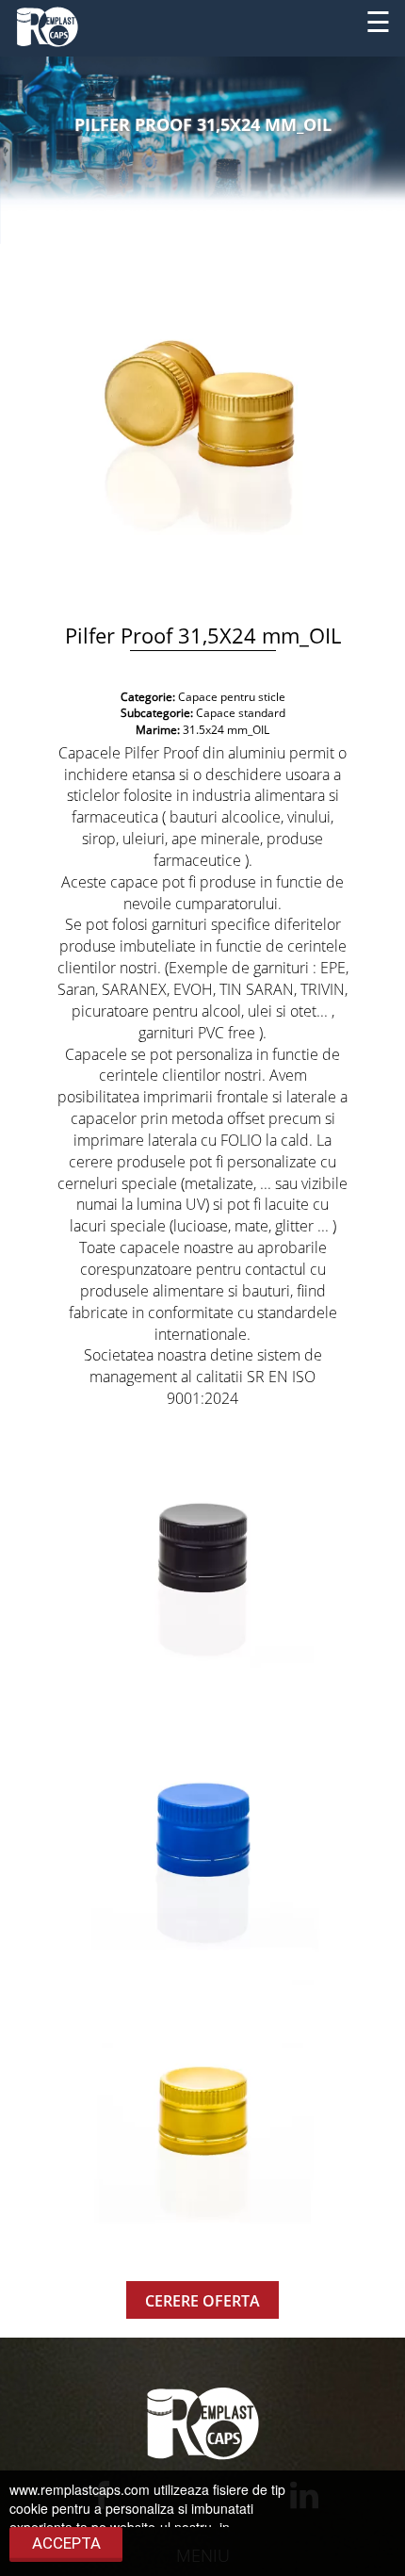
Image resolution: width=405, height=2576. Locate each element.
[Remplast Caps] (47, 24)
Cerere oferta (202, 2301)
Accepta (66, 2543)
